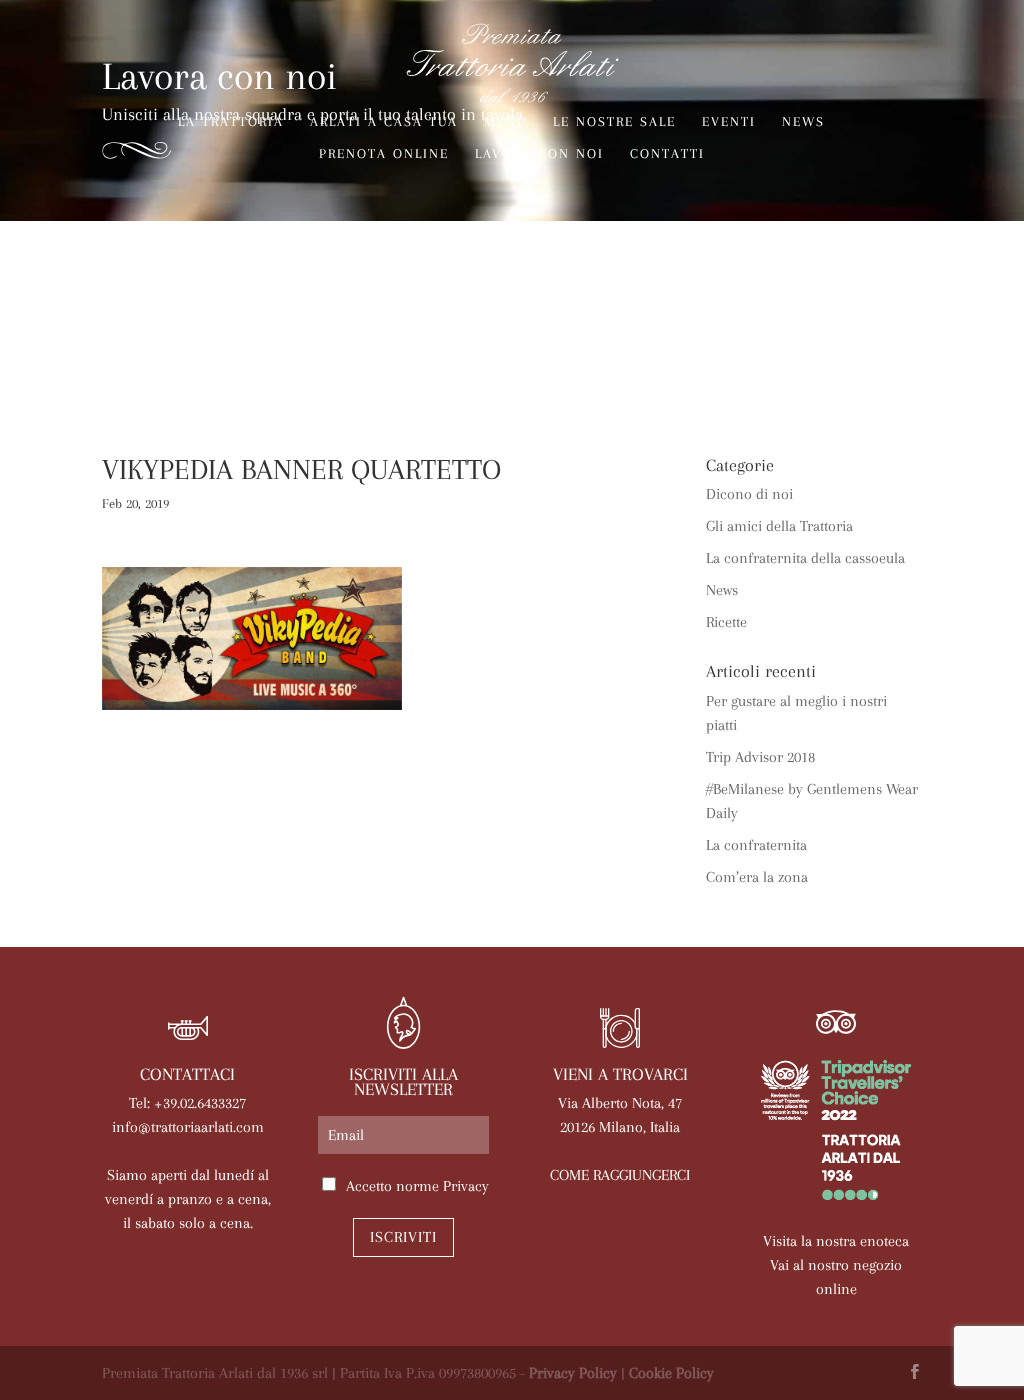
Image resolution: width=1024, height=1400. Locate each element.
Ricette (726, 622)
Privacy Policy (573, 1373)
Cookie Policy (671, 1373)
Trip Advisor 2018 (760, 757)
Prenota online (384, 154)
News (803, 122)
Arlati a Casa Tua (384, 122)
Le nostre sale (614, 122)
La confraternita (756, 845)
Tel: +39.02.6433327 (187, 1103)
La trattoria (231, 122)
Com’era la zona (757, 877)
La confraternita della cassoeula (805, 558)
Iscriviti (403, 1237)
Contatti (667, 154)
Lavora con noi (539, 154)
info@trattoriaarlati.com (188, 1127)
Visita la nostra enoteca (836, 1241)
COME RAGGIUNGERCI (620, 1175)
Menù (505, 122)
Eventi (729, 122)
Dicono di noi (749, 494)
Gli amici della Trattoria (779, 526)
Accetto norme (417, 1186)
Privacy (466, 1186)
